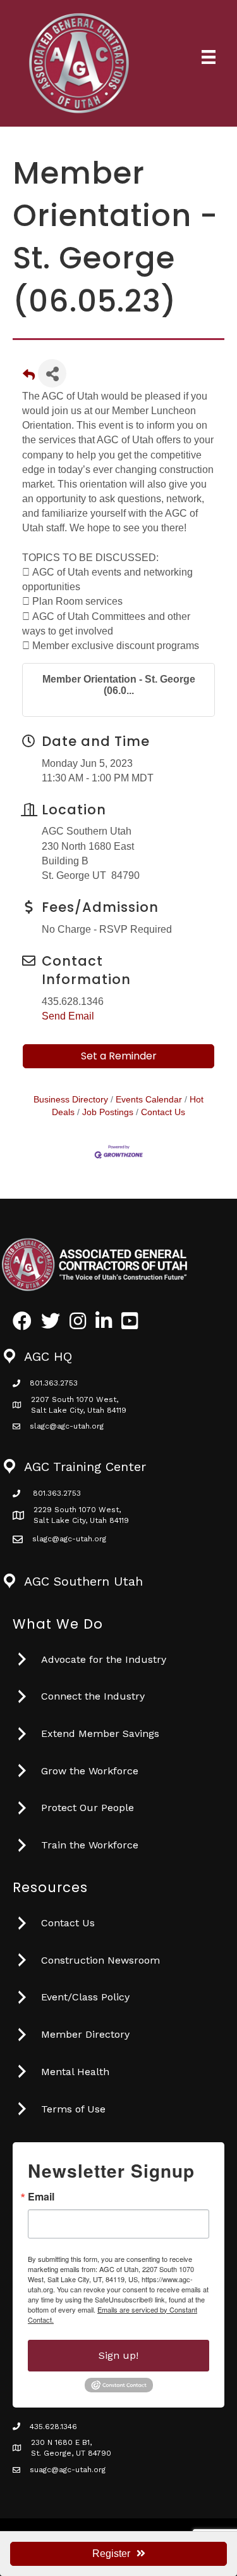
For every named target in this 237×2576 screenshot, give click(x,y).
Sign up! (118, 2355)
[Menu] (209, 57)
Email (41, 2197)
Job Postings (108, 1112)
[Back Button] (29, 377)
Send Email (68, 1016)
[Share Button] (52, 373)
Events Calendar (149, 1100)
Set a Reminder (119, 1056)
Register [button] (111, 2554)
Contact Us (163, 1112)
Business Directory (71, 1100)
